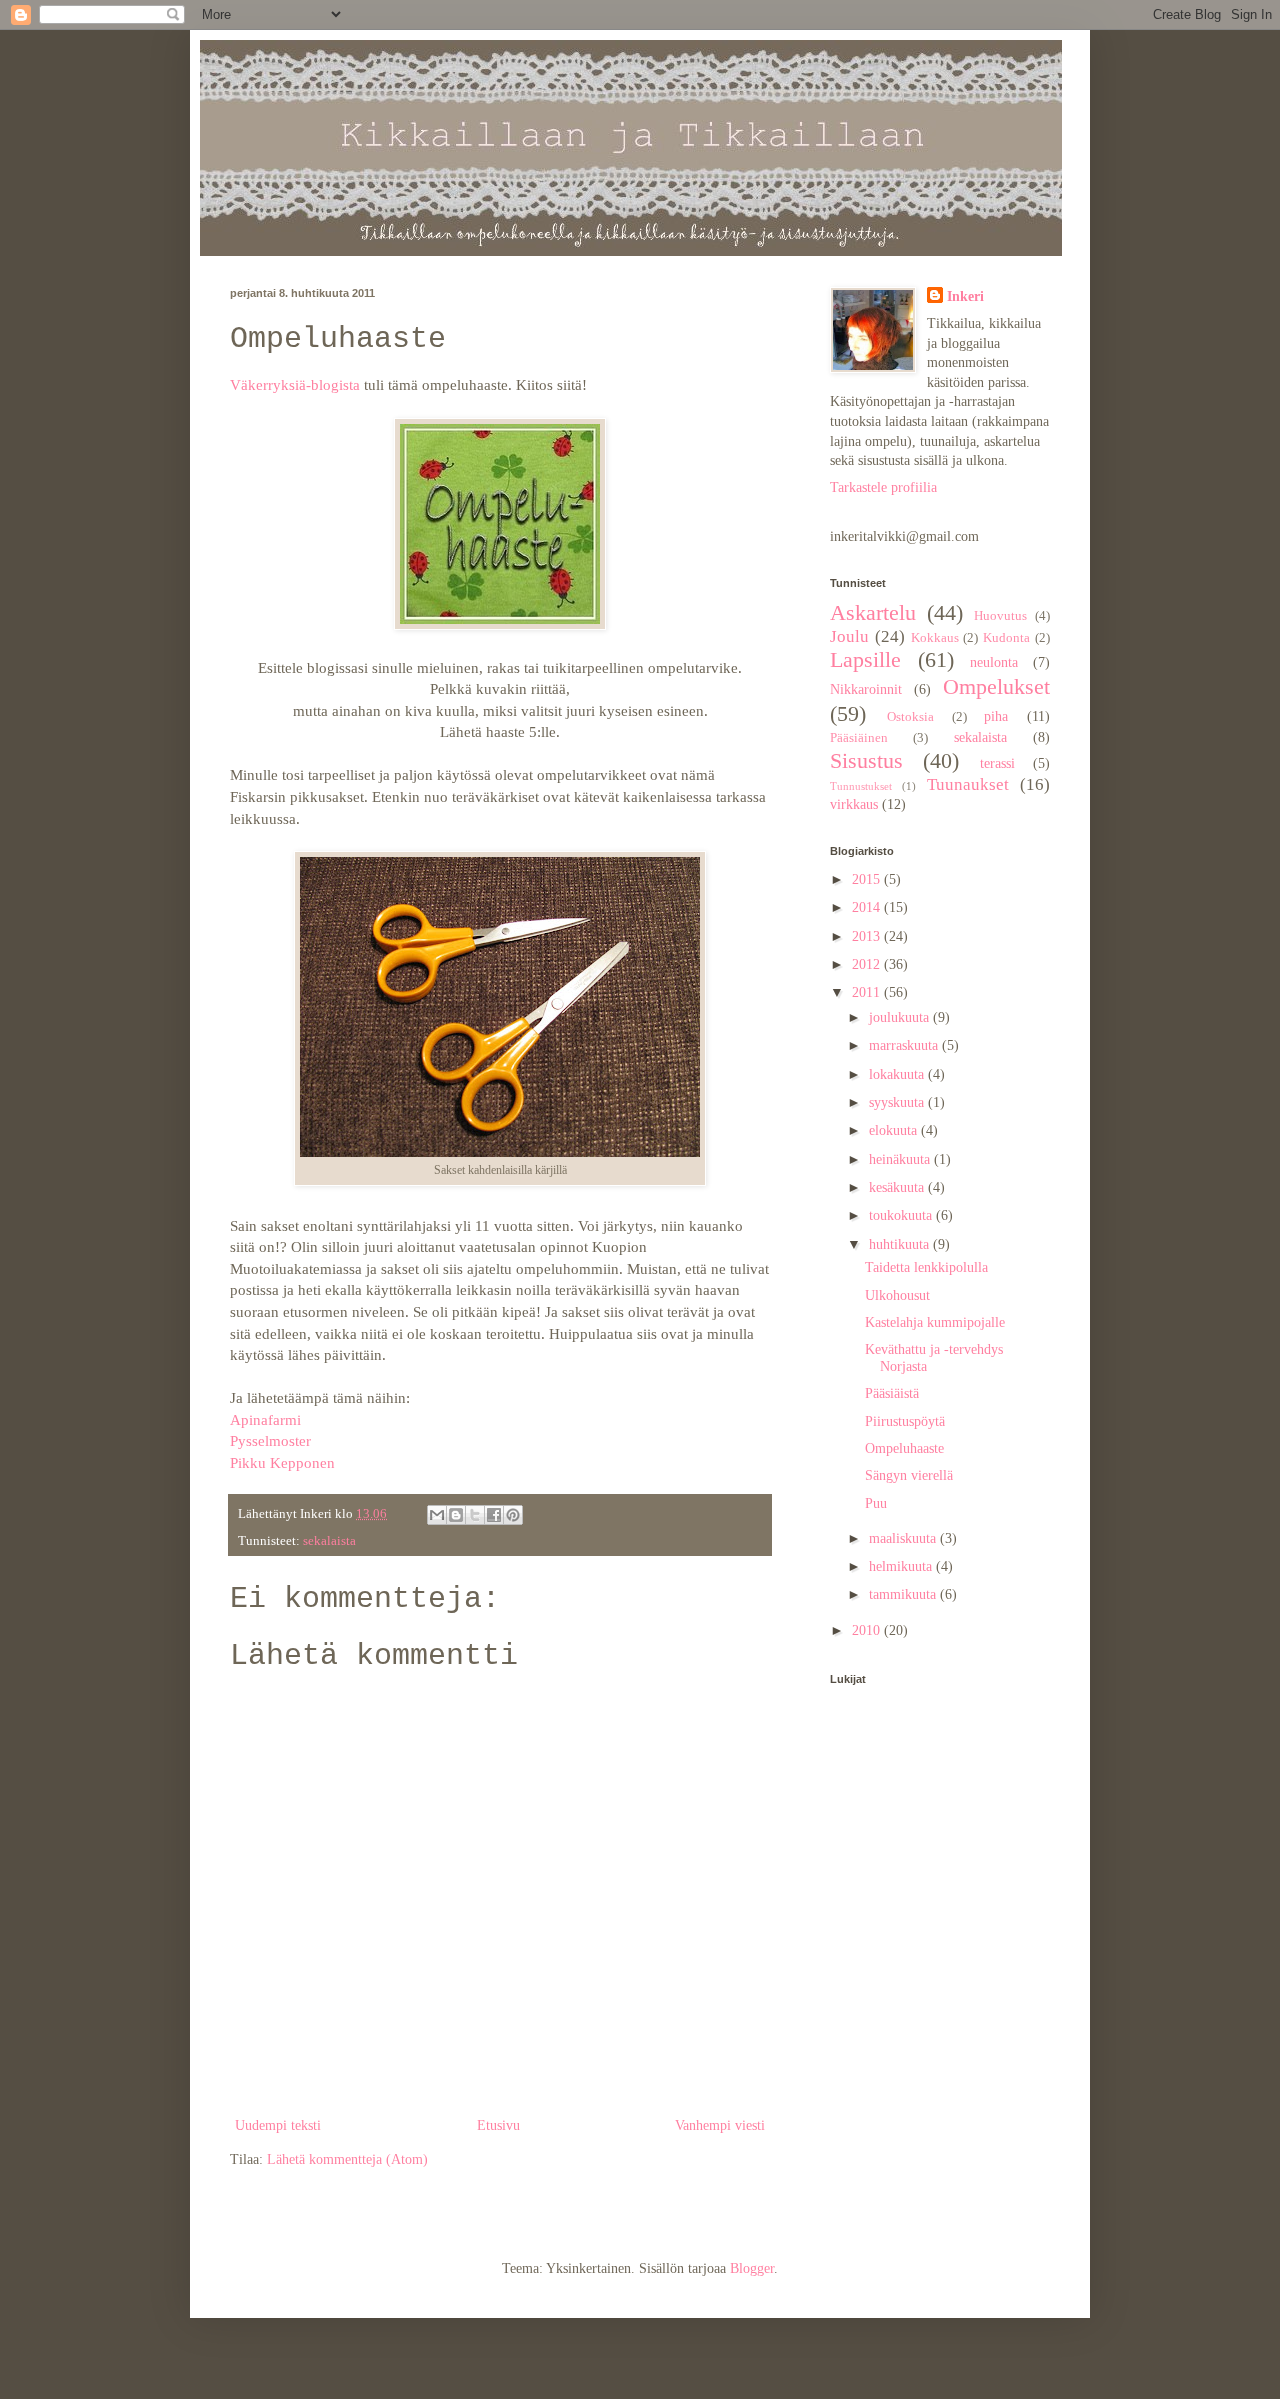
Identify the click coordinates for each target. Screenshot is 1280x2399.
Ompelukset (996, 686)
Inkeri (965, 296)
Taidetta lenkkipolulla (926, 1267)
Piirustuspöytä (905, 1421)
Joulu (849, 636)
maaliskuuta (904, 1538)
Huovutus (1000, 616)
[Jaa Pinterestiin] (513, 1515)
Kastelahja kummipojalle (935, 1322)
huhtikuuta (901, 1244)
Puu (876, 1503)
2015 (868, 879)
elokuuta (895, 1130)
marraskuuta (905, 1045)
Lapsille (865, 659)
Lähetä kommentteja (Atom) (347, 2159)
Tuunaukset (968, 784)
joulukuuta (901, 1017)
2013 (868, 936)
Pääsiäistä (892, 1393)
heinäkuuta (901, 1159)
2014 (868, 907)
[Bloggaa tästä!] (456, 1515)
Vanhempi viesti (720, 2125)
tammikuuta (904, 1594)
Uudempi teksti (278, 2125)
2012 (868, 964)
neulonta (994, 662)
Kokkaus (935, 638)
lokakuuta (898, 1074)
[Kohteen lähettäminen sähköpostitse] (437, 1515)
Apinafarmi (265, 1419)
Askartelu (873, 612)
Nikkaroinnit (866, 689)
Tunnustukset (861, 786)
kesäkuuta (898, 1187)
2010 (868, 1630)
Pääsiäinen (859, 738)
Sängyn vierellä (909, 1475)
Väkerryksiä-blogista (295, 384)
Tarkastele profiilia (883, 487)
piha (996, 716)
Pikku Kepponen (282, 1462)
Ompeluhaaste (904, 1448)
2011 (868, 992)
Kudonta (1006, 638)
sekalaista (329, 1541)
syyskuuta (898, 1102)
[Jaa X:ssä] (475, 1515)
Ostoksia (910, 717)
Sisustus (866, 760)
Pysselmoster (272, 1440)
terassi (997, 763)
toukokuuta (902, 1215)
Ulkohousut (897, 1295)
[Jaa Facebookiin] (494, 1515)
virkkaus (854, 804)
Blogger (752, 2268)
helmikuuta (902, 1566)
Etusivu (498, 2125)
